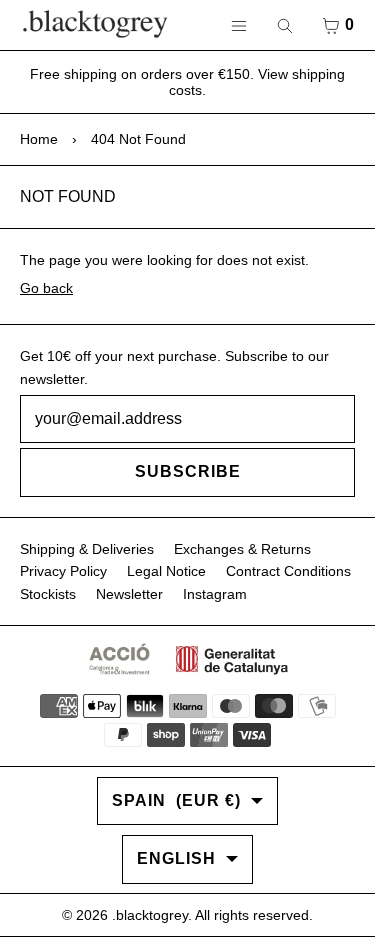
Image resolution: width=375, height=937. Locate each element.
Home (39, 139)
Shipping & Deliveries (87, 549)
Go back (46, 288)
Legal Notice (166, 571)
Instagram (215, 594)
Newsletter (129, 594)
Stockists (48, 594)
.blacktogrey (150, 915)
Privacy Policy (63, 571)
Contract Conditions (288, 571)
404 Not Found (138, 139)
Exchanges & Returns (242, 549)
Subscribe (188, 471)
